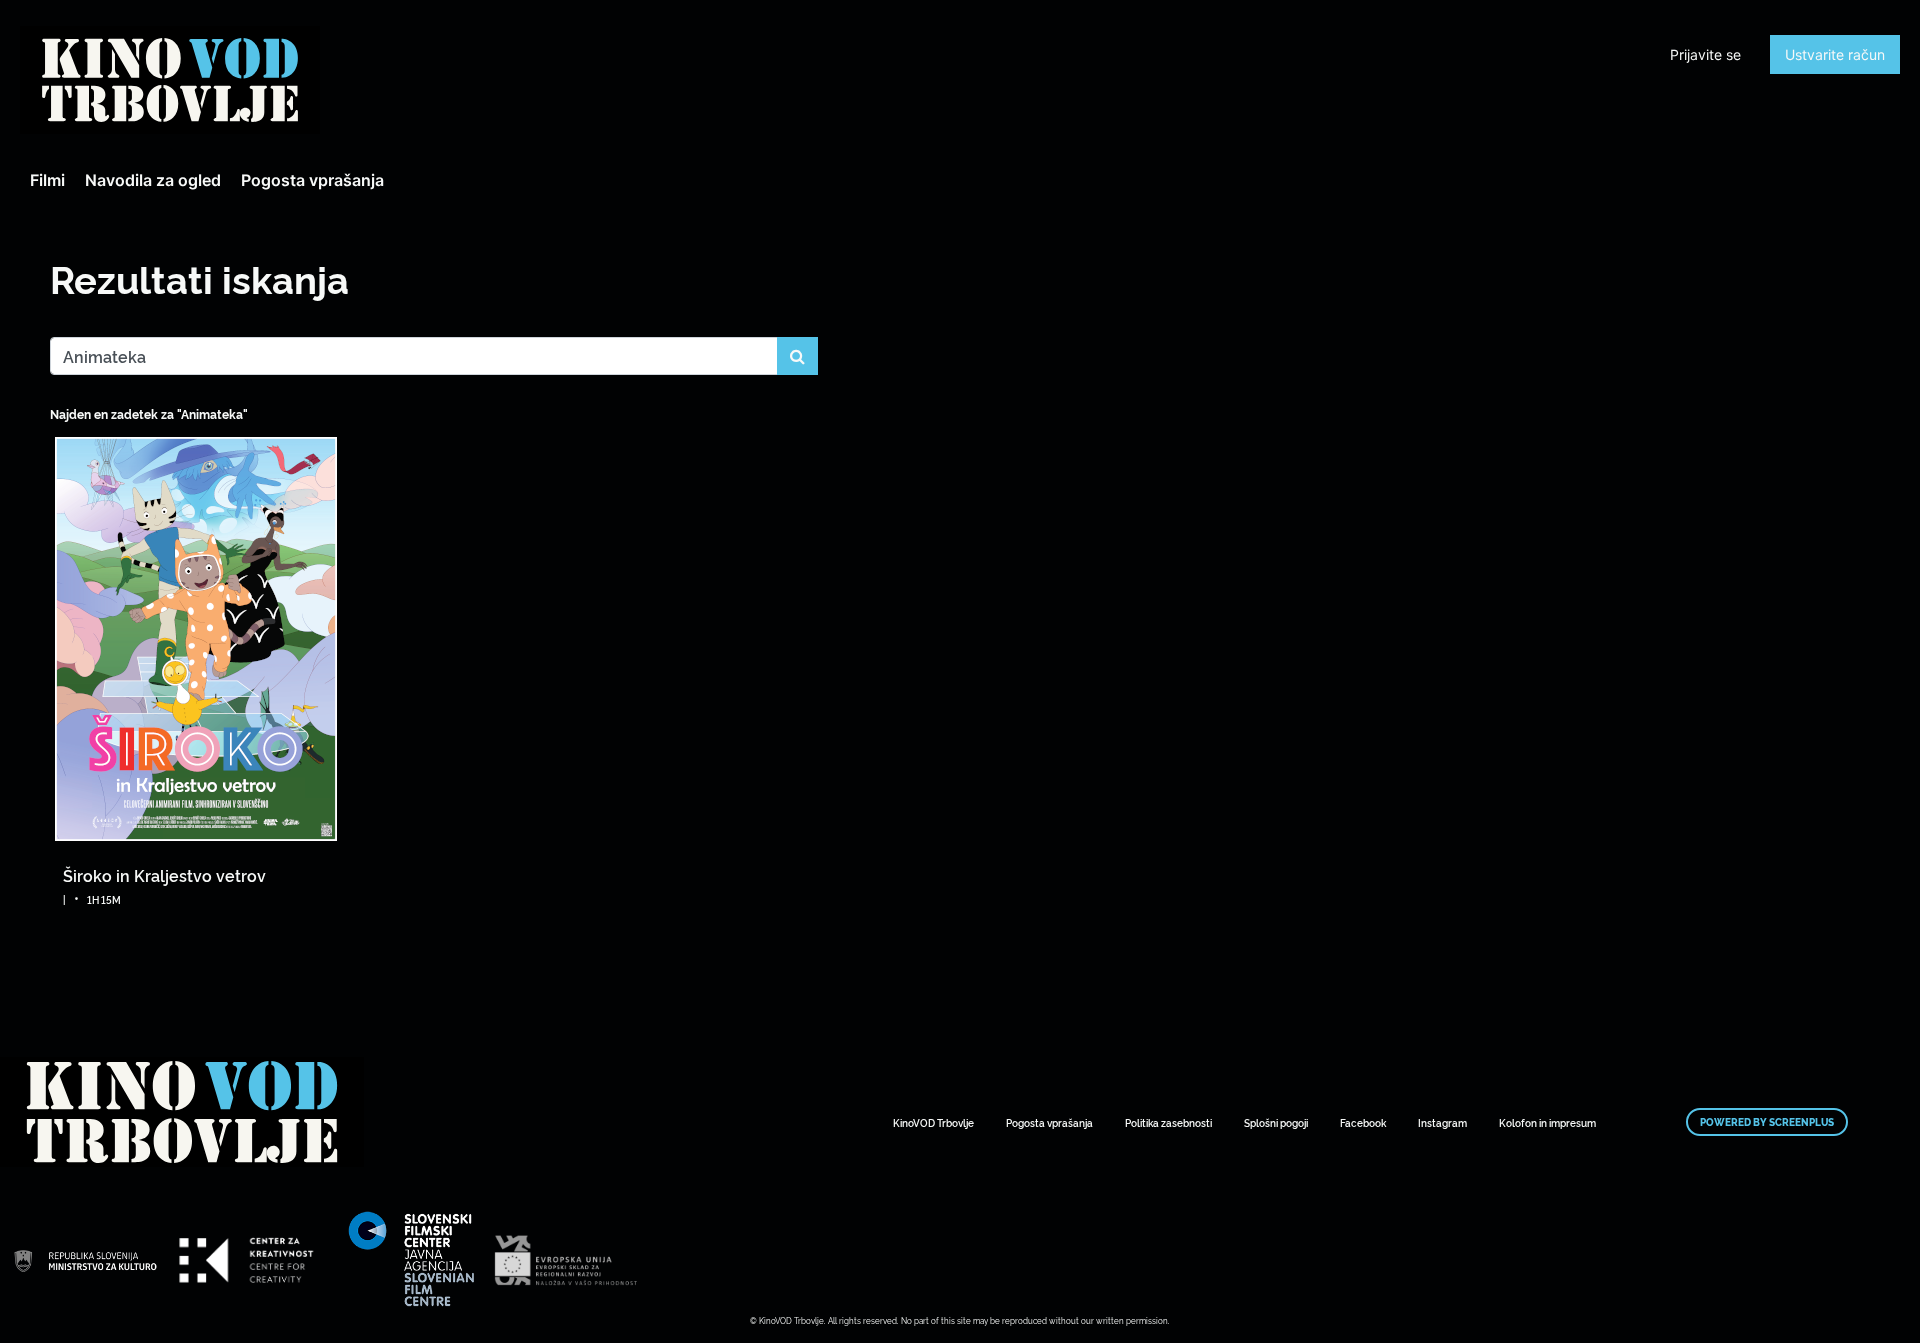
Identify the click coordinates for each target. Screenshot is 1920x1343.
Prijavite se (1705, 54)
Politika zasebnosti (1168, 1122)
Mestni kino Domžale (170, 80)
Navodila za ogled (153, 180)
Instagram (1442, 1122)
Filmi (47, 180)
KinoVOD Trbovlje (933, 1122)
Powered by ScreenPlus (1767, 1122)
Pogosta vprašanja (312, 180)
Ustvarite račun (1835, 54)
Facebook (1363, 1122)
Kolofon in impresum (1547, 1122)
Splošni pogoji (1276, 1122)
